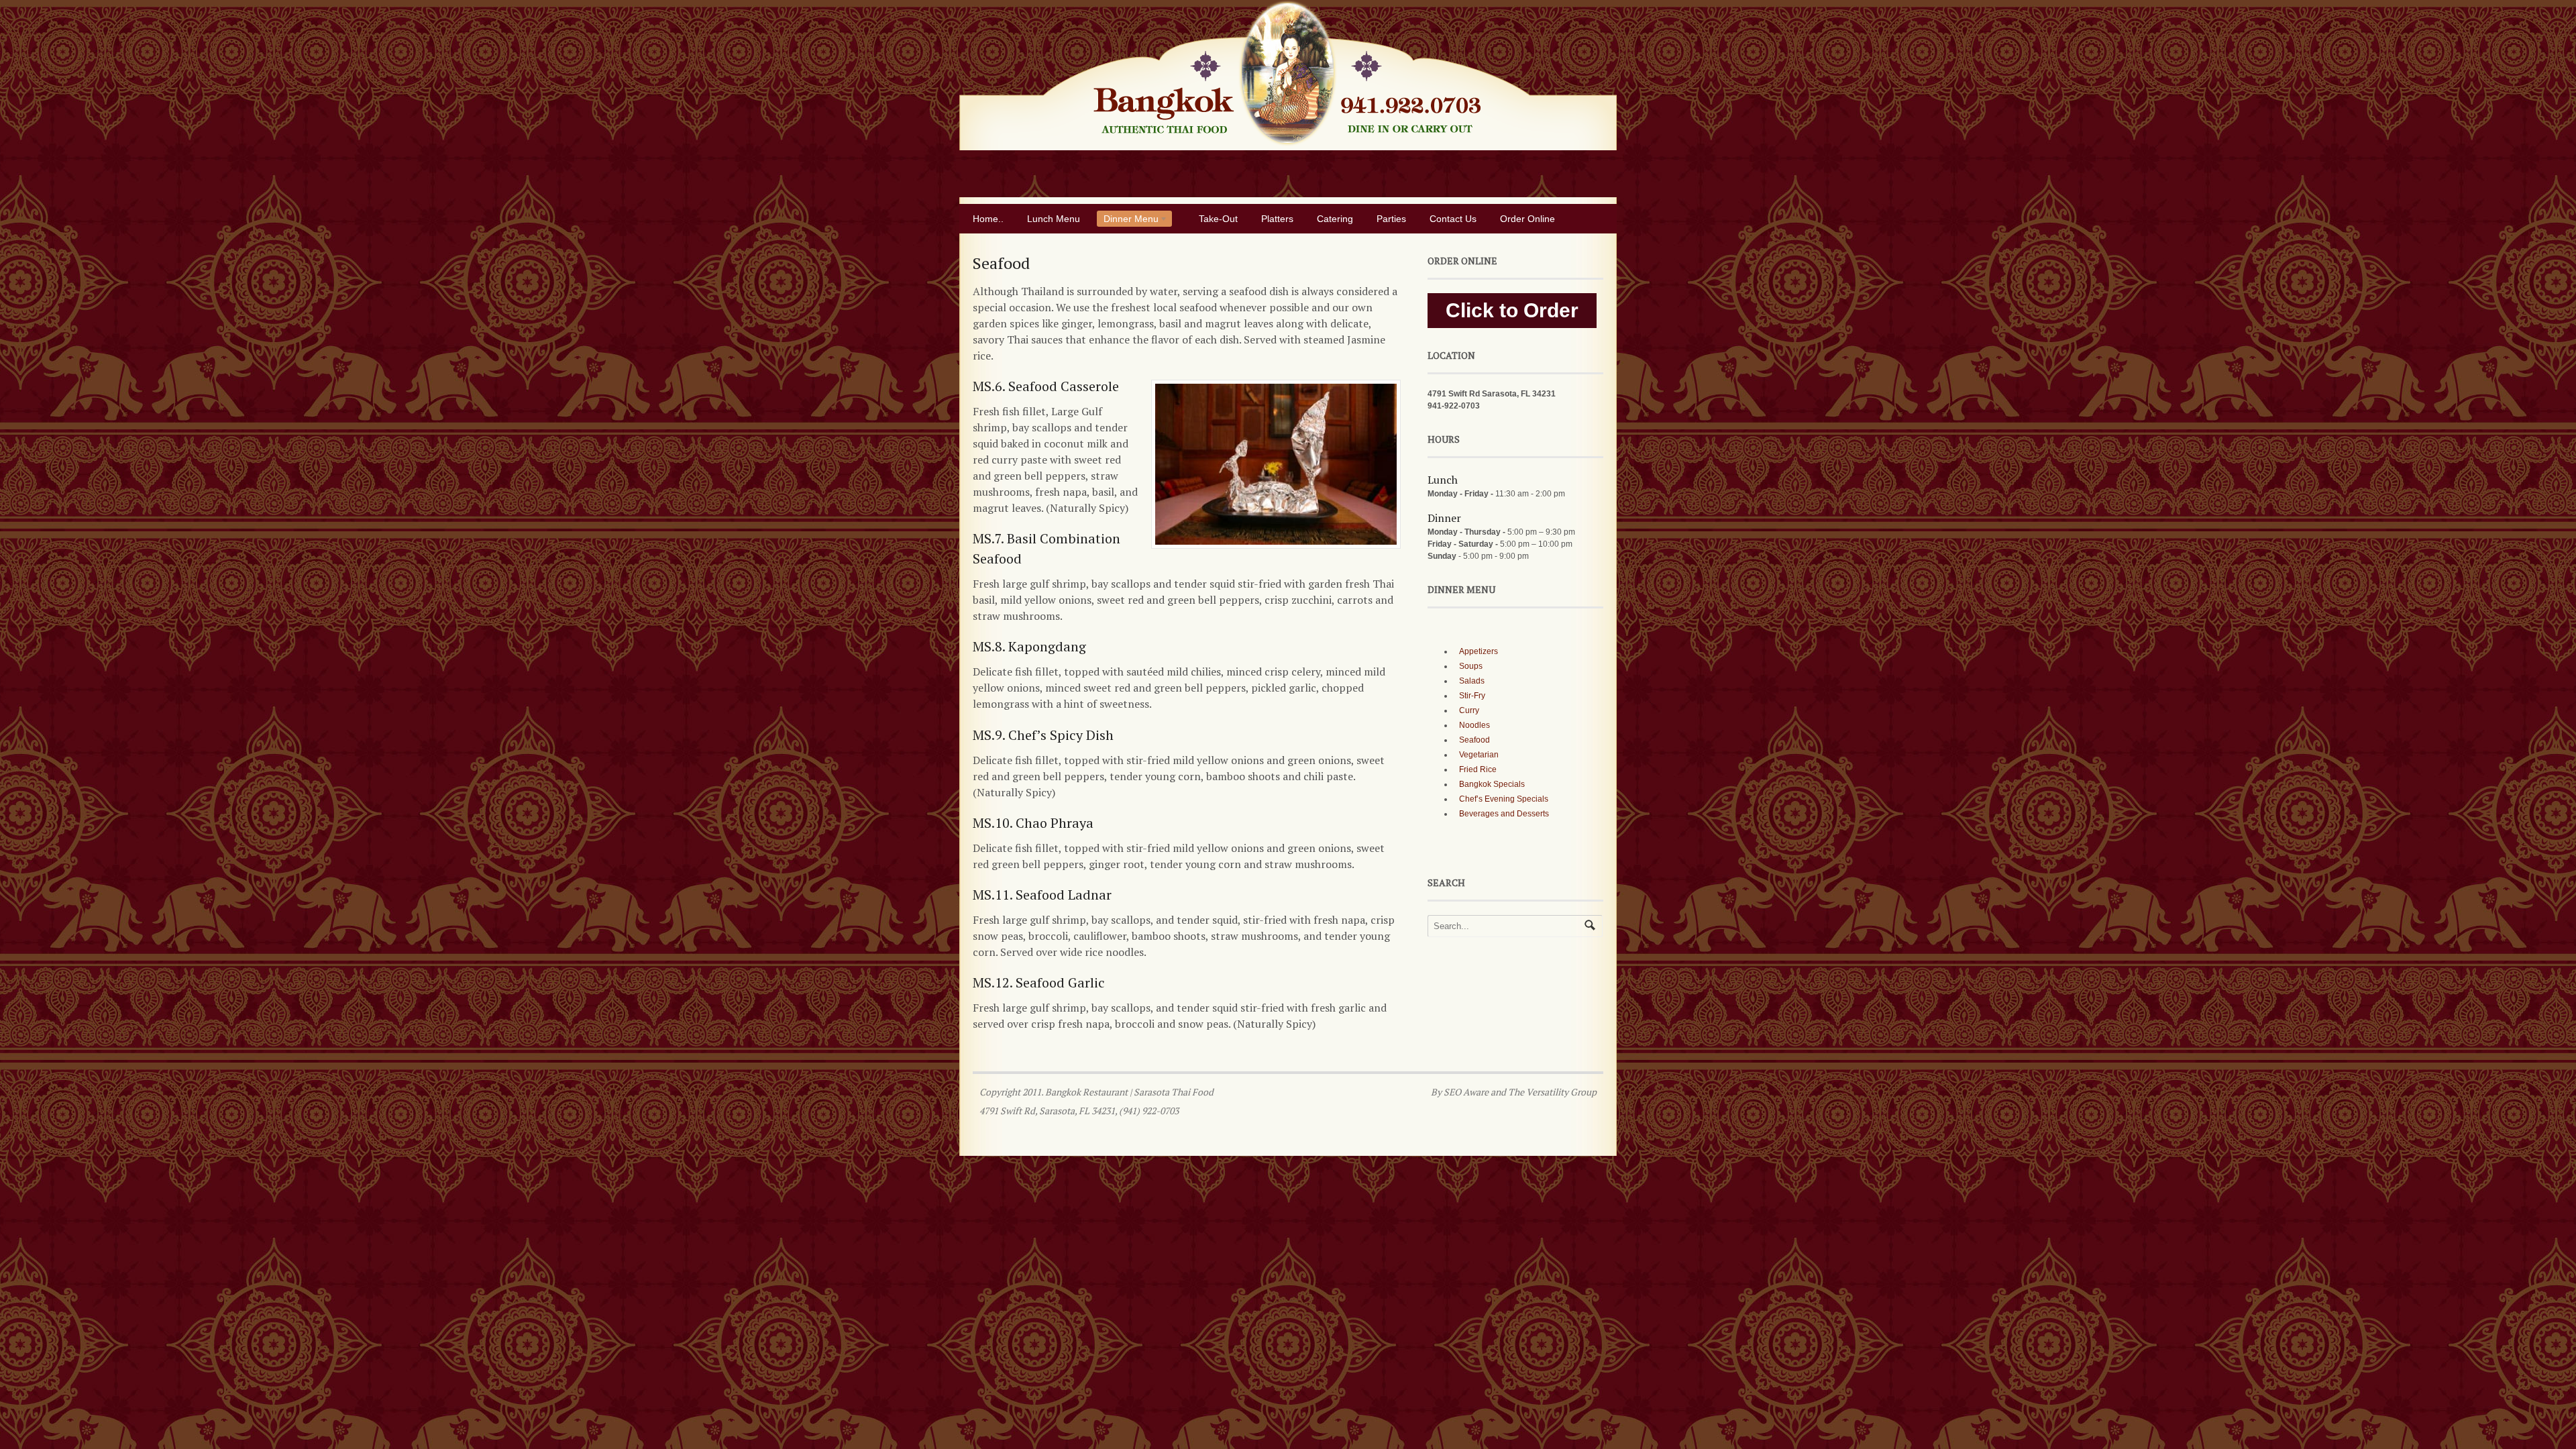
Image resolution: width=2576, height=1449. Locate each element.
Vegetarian (1479, 755)
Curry (1469, 710)
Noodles (1474, 725)
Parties (1391, 219)
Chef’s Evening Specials (1504, 799)
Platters (1277, 219)
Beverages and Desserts (1504, 814)
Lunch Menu (1054, 219)
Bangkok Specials (1492, 784)
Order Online (1527, 219)
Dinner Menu (1128, 220)
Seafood (1474, 740)
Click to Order (1512, 310)
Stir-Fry (1472, 696)
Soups (1471, 666)
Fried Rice (1478, 769)
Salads (1472, 681)
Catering (1335, 219)
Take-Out (1218, 219)
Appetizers (1479, 651)
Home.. (988, 219)
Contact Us (1453, 219)
